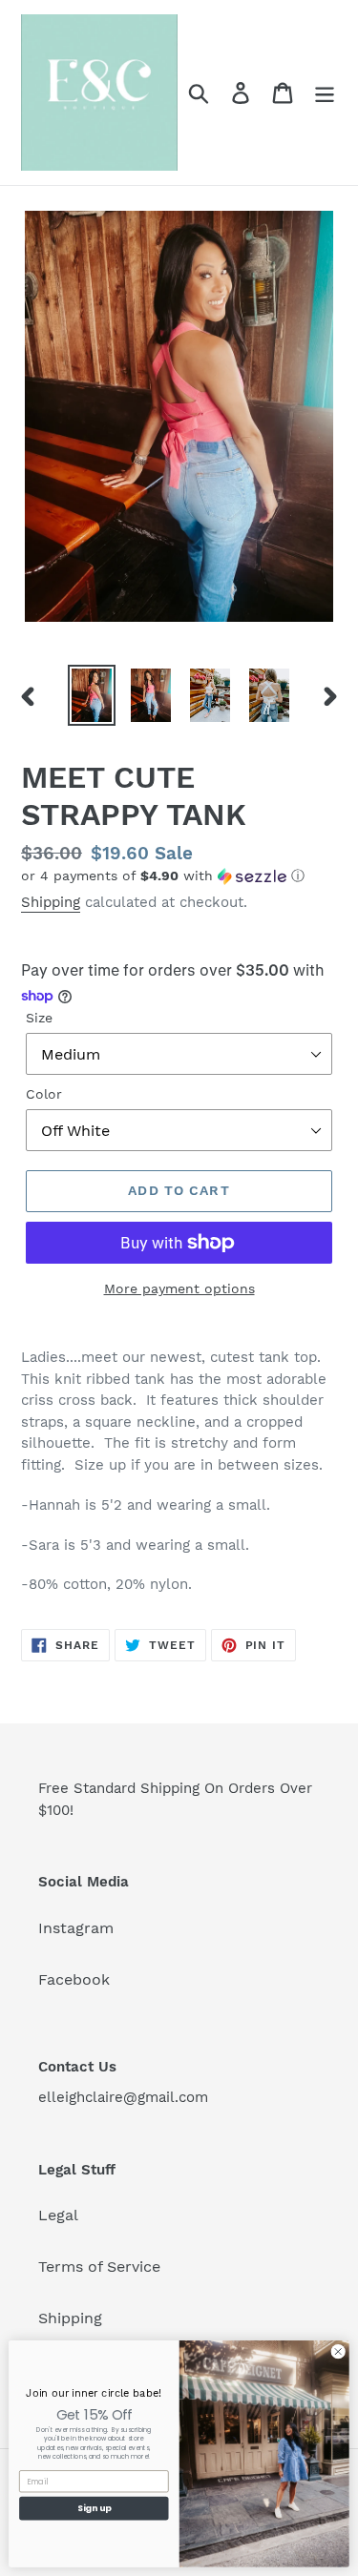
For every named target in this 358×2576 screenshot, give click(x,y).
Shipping (51, 902)
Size (39, 1018)
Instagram (76, 1928)
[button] (179, 876)
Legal (58, 2215)
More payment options (179, 1288)
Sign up (94, 2509)
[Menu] (325, 93)
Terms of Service (99, 2267)
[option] (92, 695)
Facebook (74, 1979)
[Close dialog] (338, 2352)
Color (44, 1094)
